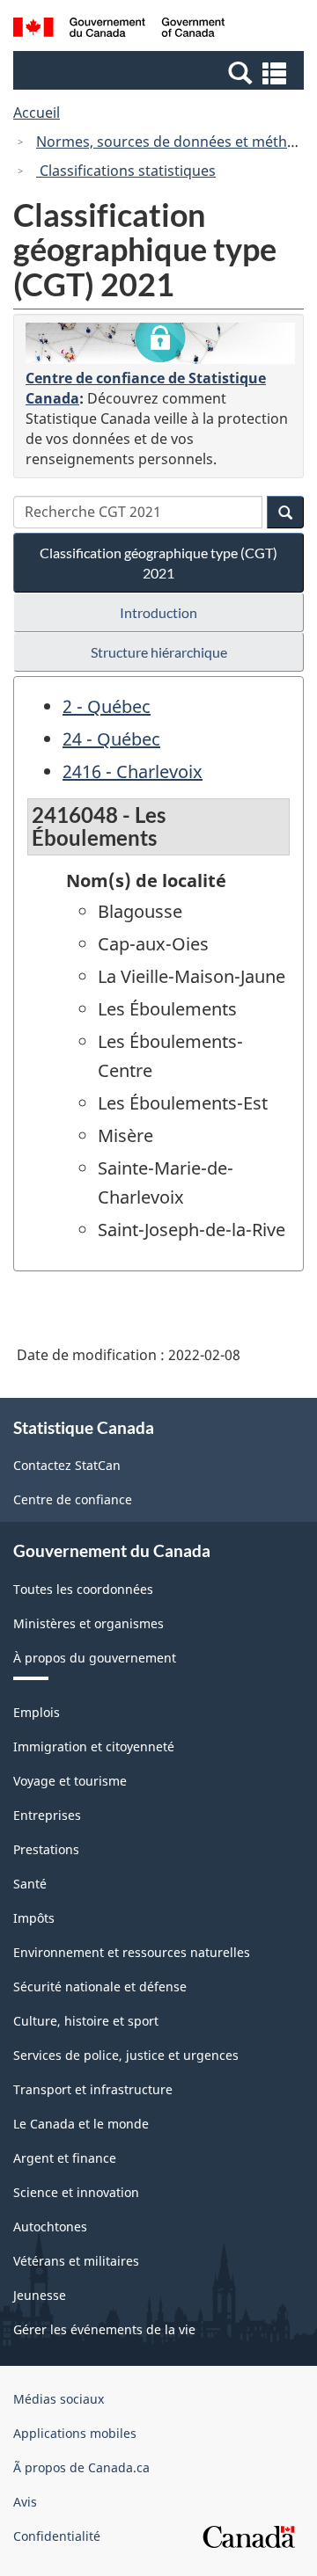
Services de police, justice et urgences (126, 2055)
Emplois (37, 1712)
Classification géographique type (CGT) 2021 (158, 563)
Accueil (37, 113)
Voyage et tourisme (70, 1781)
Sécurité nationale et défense (100, 1987)
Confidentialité (57, 2536)
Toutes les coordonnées (83, 1589)
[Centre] (160, 344)
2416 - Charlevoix (133, 771)
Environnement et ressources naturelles (132, 1952)
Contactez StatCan (67, 1465)
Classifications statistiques (126, 171)
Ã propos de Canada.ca (81, 2467)
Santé (30, 1884)
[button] (161, 72)
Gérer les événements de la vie (104, 2329)
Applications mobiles (75, 2433)
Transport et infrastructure (93, 2089)
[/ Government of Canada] (119, 30)
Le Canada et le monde (81, 2124)
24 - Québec (111, 739)
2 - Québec (107, 706)
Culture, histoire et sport (86, 2021)
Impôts (34, 1918)
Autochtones (50, 2227)
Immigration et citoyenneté (94, 1746)
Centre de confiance (73, 1499)
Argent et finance (65, 2158)
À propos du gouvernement (95, 1658)
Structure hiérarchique (159, 652)
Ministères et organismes (88, 1623)
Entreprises (47, 1815)
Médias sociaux (59, 2399)
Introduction (158, 612)
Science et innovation (76, 2192)
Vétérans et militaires (76, 2261)
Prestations (46, 1849)
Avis (25, 2502)
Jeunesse (40, 2295)
